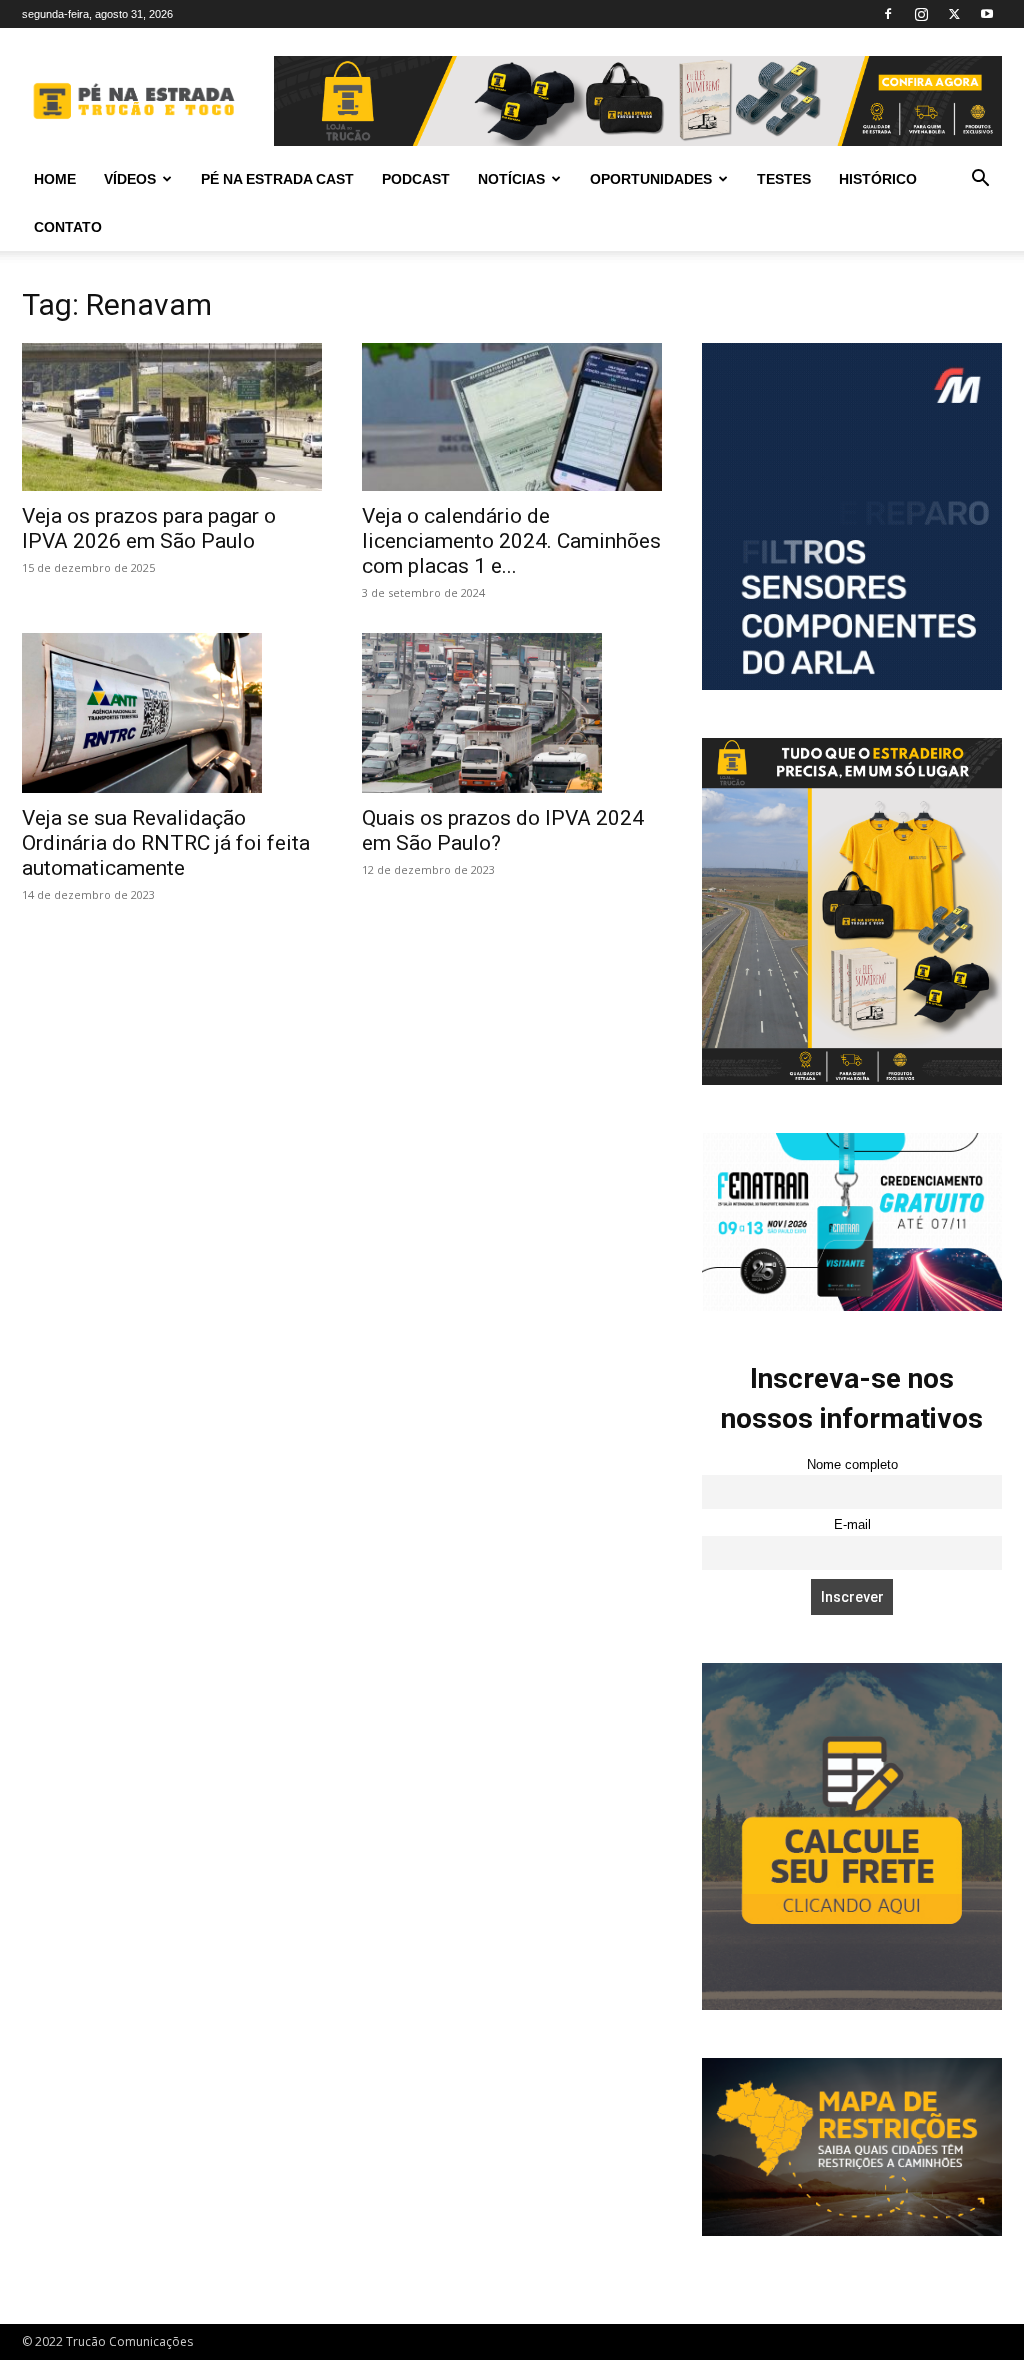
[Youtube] (987, 14)
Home (55, 179)
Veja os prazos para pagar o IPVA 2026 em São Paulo (149, 528)
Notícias (511, 179)
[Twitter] (954, 14)
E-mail (852, 1525)
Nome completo (852, 1465)
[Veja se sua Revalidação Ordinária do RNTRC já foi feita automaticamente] (172, 713)
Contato (68, 227)
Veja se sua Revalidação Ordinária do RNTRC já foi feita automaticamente (166, 843)
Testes (784, 179)
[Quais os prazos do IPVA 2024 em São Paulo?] (512, 713)
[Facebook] (888, 14)
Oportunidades (651, 179)
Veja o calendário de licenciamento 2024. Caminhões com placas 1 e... (511, 541)
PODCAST (416, 179)
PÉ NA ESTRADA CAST (277, 179)
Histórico (878, 179)
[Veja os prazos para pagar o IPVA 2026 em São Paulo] (172, 417)
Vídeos (130, 179)
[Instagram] (921, 14)
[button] (980, 180)
